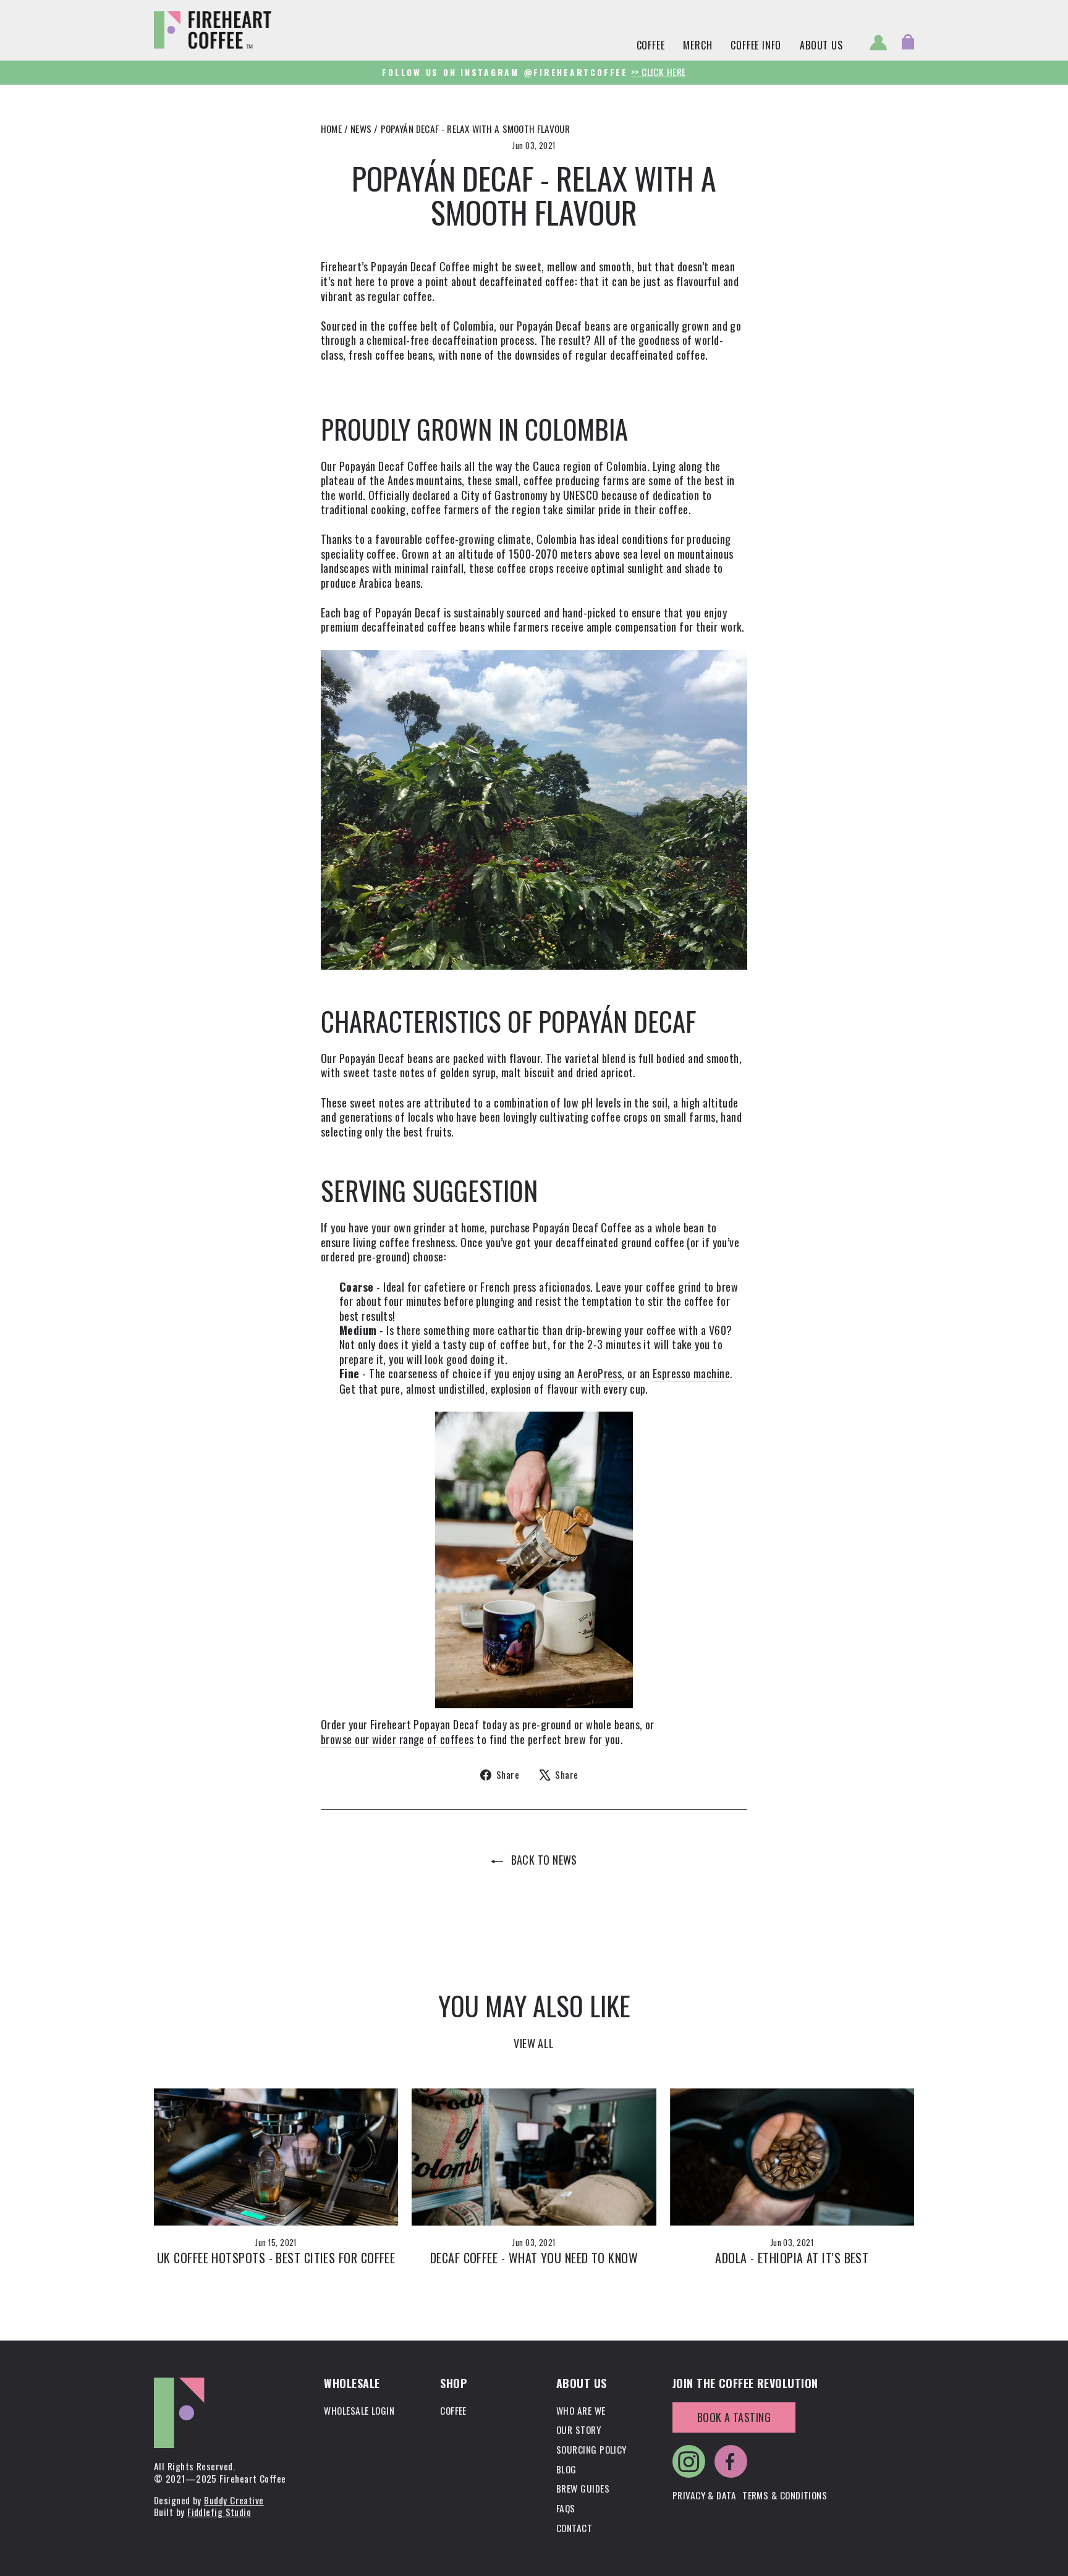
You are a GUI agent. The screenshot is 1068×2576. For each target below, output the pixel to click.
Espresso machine (691, 1374)
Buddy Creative (234, 2500)
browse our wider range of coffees (397, 1740)
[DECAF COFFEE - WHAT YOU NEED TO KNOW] (534, 2157)
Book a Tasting (734, 2417)
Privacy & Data (704, 2495)
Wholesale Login (359, 2410)
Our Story (578, 2430)
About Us (821, 45)
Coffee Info (756, 45)
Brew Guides (583, 2488)
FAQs (566, 2508)
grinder (430, 1228)
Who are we (581, 2410)
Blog (566, 2469)
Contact (574, 2528)
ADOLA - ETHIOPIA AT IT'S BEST (792, 2258)
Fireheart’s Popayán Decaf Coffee (395, 267)
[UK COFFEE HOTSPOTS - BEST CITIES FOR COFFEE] (276, 2157)
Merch (697, 45)
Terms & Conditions (785, 2495)
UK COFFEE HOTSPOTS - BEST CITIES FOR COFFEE (276, 2258)
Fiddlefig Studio (219, 2512)
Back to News (543, 1860)
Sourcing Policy (591, 2449)
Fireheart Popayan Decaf (425, 1725)
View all (534, 2043)
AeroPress (600, 1374)
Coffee (651, 45)
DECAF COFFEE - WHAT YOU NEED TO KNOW (534, 2258)
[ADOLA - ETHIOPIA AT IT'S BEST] (792, 2157)
